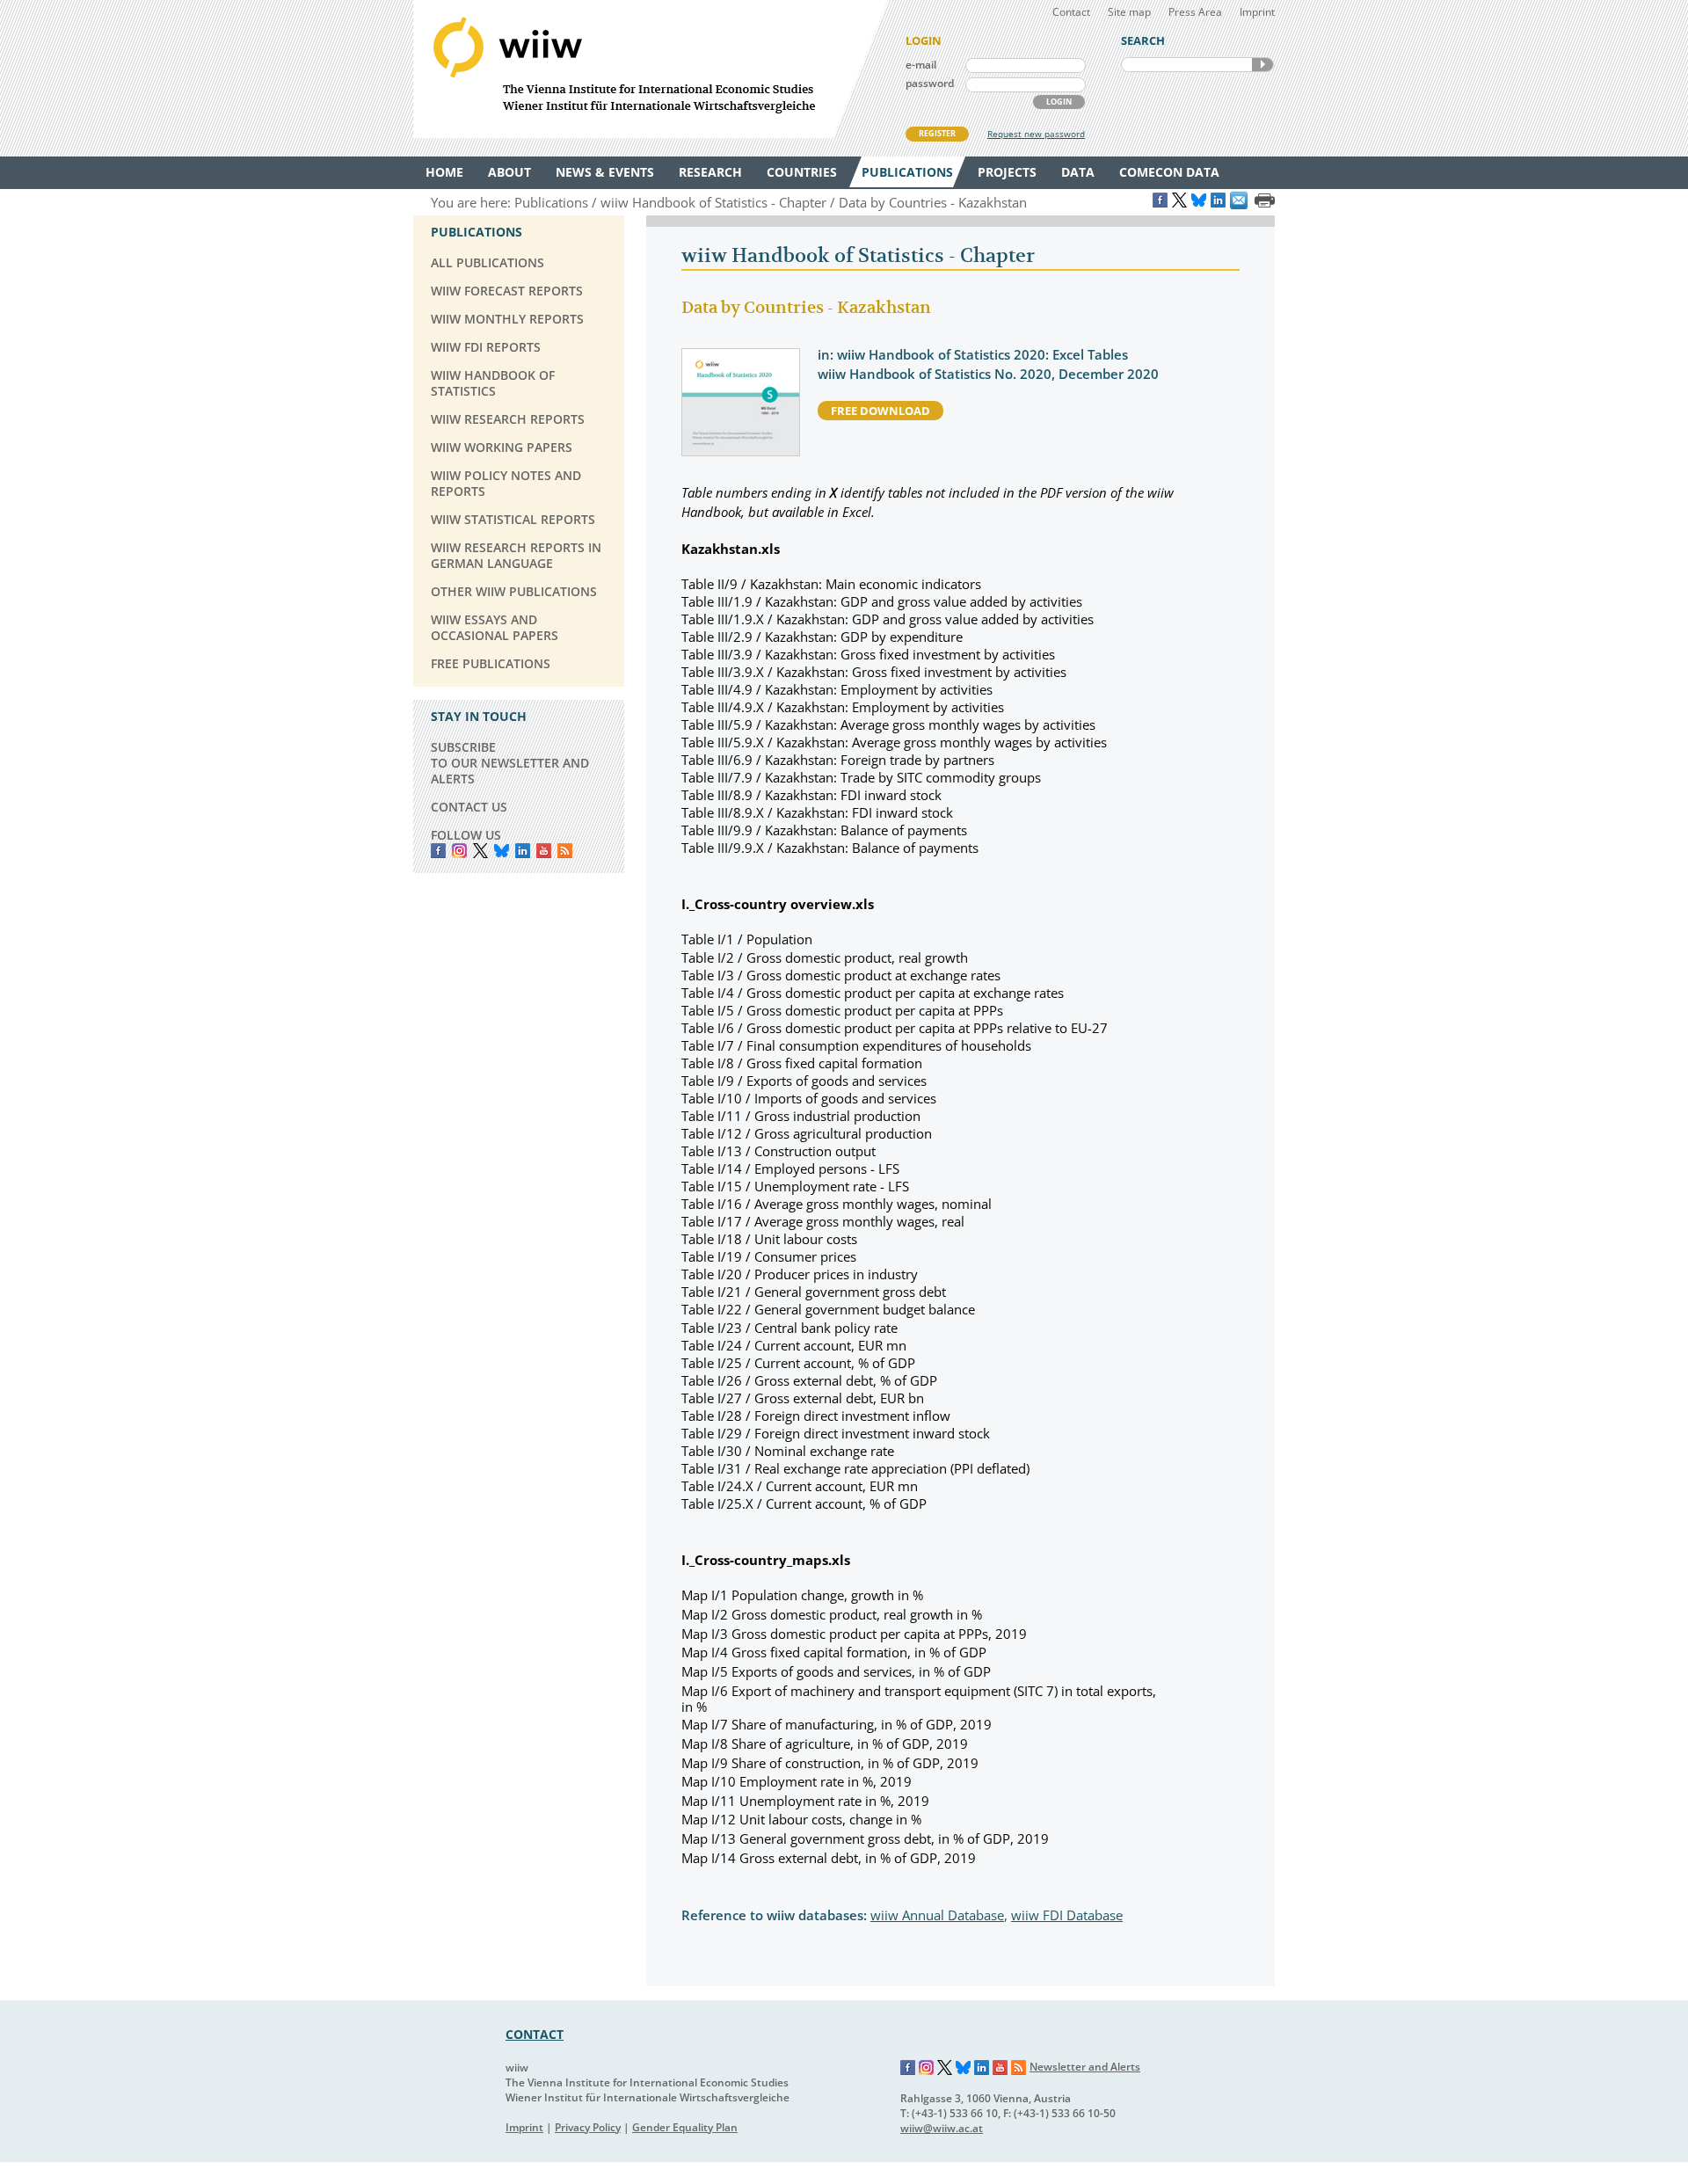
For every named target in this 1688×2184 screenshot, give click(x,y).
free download (880, 411)
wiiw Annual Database (937, 1915)
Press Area (1195, 12)
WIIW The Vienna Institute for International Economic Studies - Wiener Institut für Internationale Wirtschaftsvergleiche (651, 69)
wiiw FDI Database (1067, 1915)
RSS (565, 851)
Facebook (438, 851)
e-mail (921, 65)
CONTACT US (469, 807)
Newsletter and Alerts (1085, 2067)
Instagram (927, 2068)
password (930, 83)
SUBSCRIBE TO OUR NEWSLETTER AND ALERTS (510, 763)
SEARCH (1262, 65)
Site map (1129, 12)
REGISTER (937, 133)
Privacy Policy (588, 2127)
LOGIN (1059, 102)
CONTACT (535, 2034)
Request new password (1036, 134)
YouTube (544, 851)
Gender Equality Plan (685, 2127)
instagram (459, 851)
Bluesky (502, 851)
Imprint (1257, 12)
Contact (1071, 12)
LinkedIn (523, 851)
